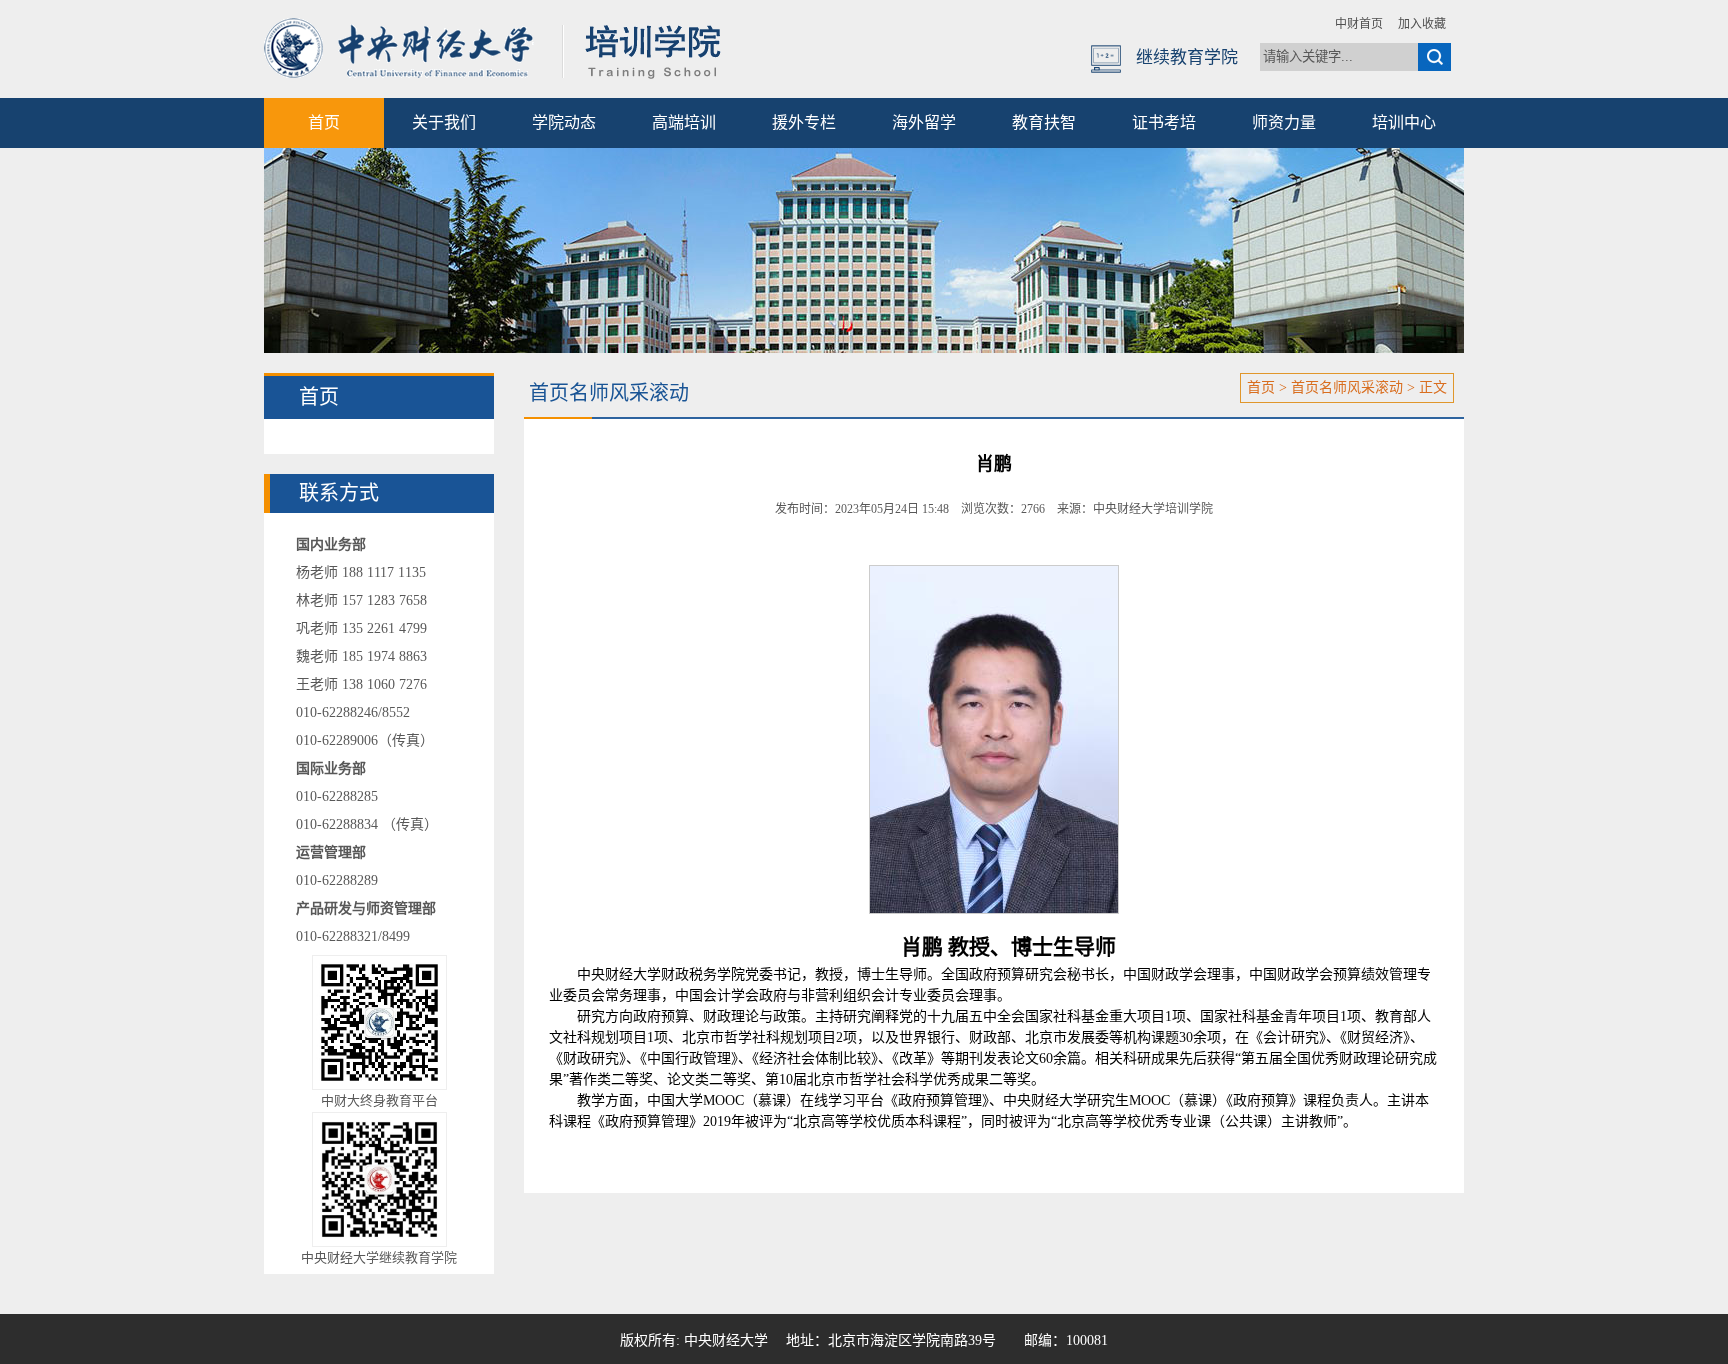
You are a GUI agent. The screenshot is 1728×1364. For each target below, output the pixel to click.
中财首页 (1359, 24)
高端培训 (684, 122)
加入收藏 (1422, 24)
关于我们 (444, 122)
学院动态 (564, 122)
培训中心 (1404, 122)
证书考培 (1164, 122)
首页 (324, 122)
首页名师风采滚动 (1347, 387)
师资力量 (1284, 122)
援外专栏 (804, 122)
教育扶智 (1044, 122)
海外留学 (924, 122)
